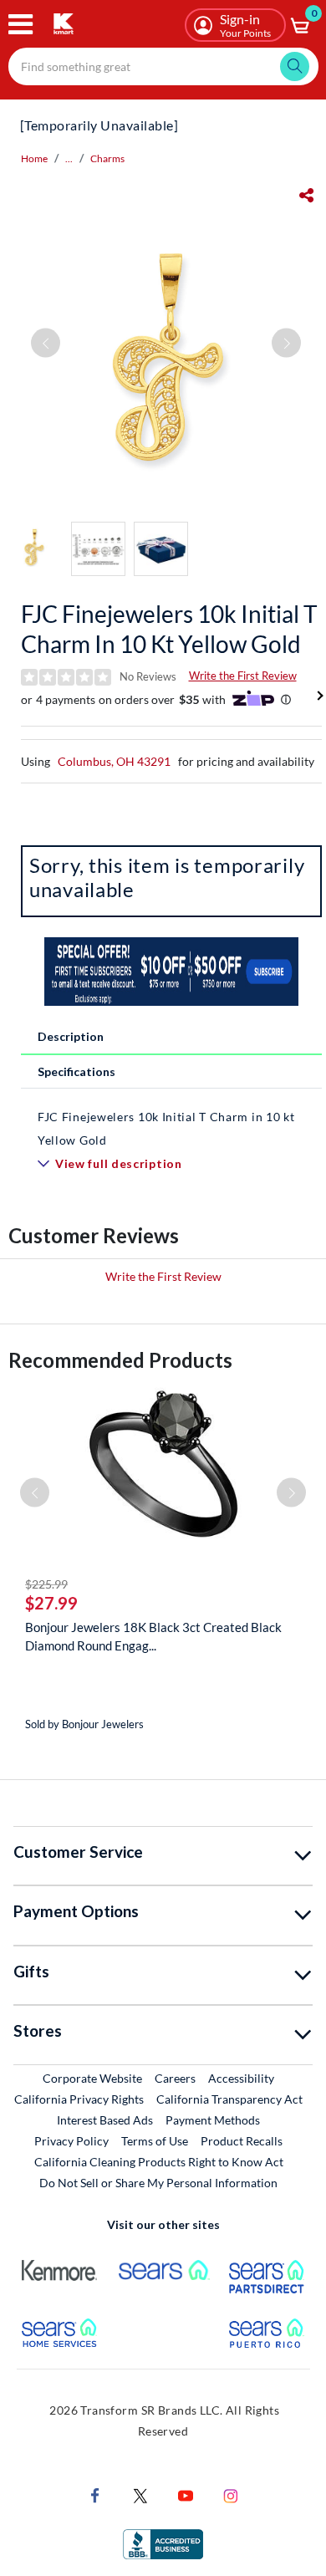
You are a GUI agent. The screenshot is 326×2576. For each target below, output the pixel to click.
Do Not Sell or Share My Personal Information (158, 2183)
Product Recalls (242, 2140)
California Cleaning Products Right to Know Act (159, 2162)
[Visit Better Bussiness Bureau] (163, 2543)
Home (34, 158)
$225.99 (46, 1584)
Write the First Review (243, 676)
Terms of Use (155, 2141)
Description (71, 1036)
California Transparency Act (229, 2099)
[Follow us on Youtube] (186, 2494)
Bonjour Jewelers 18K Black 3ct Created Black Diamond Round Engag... (153, 1636)
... (69, 158)
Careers (176, 2078)
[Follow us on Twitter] (140, 2494)
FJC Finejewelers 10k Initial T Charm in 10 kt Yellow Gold (169, 629)
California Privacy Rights (79, 2099)
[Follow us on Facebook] (95, 2494)
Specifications (76, 1071)
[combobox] (163, 66)
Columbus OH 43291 (114, 761)
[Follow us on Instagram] (231, 2494)
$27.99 (51, 1603)
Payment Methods (213, 2120)
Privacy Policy (71, 2141)
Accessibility (241, 2078)
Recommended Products (120, 1360)
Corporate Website (93, 2078)
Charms (107, 158)
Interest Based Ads (105, 2120)
